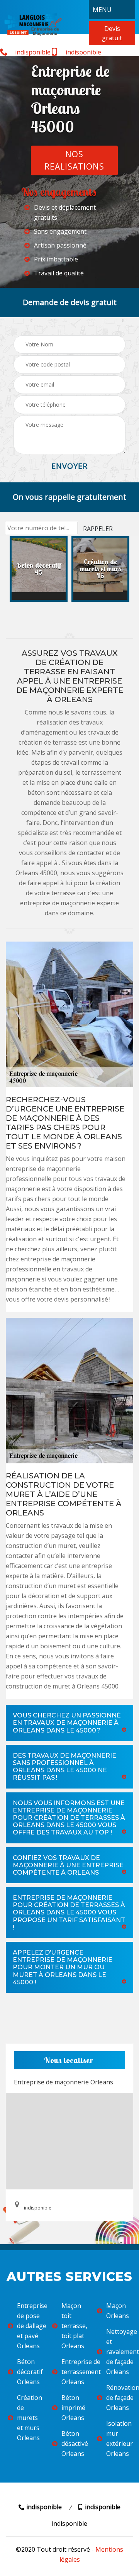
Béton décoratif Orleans (30, 2372)
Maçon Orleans (118, 2311)
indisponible (32, 52)
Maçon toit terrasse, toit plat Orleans (74, 2326)
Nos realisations (74, 160)
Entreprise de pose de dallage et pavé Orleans (30, 2326)
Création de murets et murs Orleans (30, 2418)
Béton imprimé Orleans (73, 2408)
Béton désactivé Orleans (74, 2444)
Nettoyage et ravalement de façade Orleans (119, 2352)
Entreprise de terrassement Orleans (74, 2372)
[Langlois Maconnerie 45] (33, 24)
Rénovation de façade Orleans (119, 2398)
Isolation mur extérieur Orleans (119, 2439)
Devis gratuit (112, 33)
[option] (39, 569)
